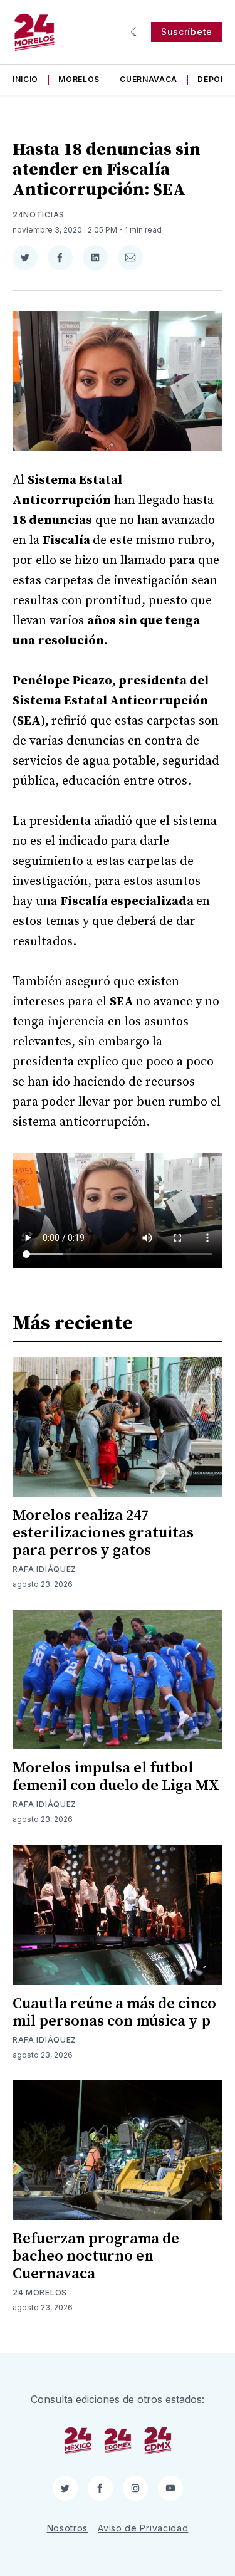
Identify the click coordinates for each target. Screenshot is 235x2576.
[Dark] (136, 32)
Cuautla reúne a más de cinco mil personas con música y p (114, 2013)
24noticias (39, 215)
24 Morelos (40, 2292)
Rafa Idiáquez (44, 1569)
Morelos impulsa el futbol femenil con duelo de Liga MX (116, 1777)
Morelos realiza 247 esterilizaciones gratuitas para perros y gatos (103, 1533)
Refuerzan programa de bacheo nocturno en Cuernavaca (96, 2256)
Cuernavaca (149, 79)
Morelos (79, 79)
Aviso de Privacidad (143, 2528)
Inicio (25, 79)
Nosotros (68, 2528)
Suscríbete (187, 32)
